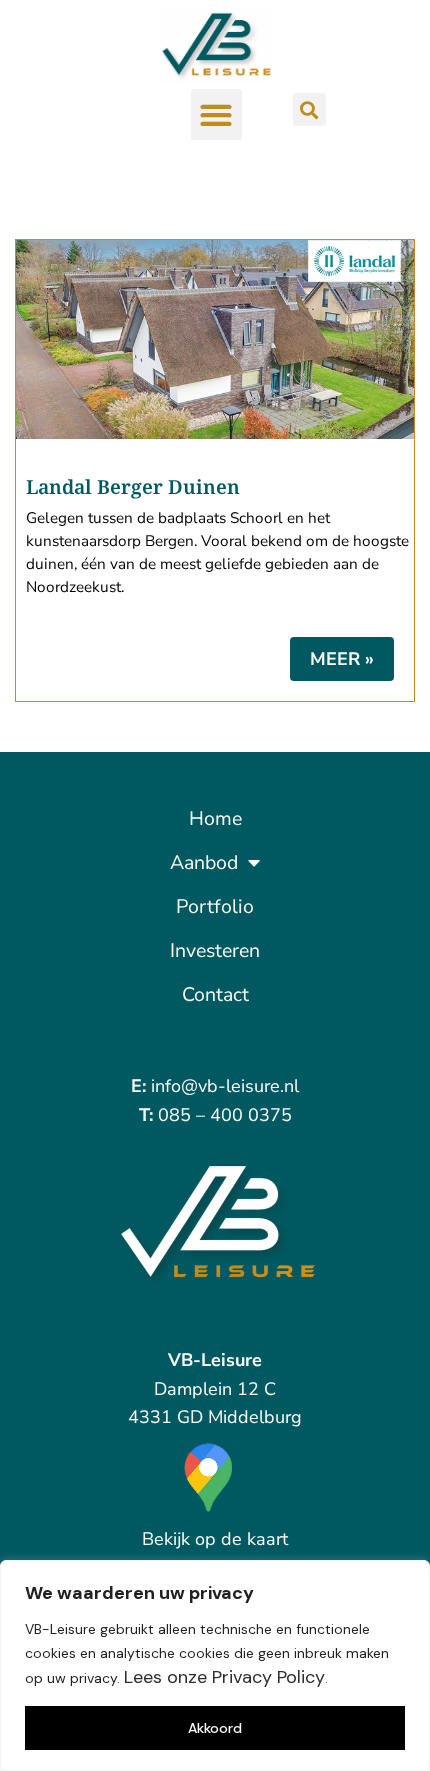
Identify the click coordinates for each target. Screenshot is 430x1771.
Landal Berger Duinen (133, 486)
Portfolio (215, 906)
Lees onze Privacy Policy (224, 1677)
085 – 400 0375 (225, 1115)
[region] (215, 1665)
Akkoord (215, 1728)
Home (215, 818)
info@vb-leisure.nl (225, 1086)
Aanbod (204, 862)
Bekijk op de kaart (215, 1539)
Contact (215, 994)
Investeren (215, 950)
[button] (216, 114)
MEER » (342, 659)
